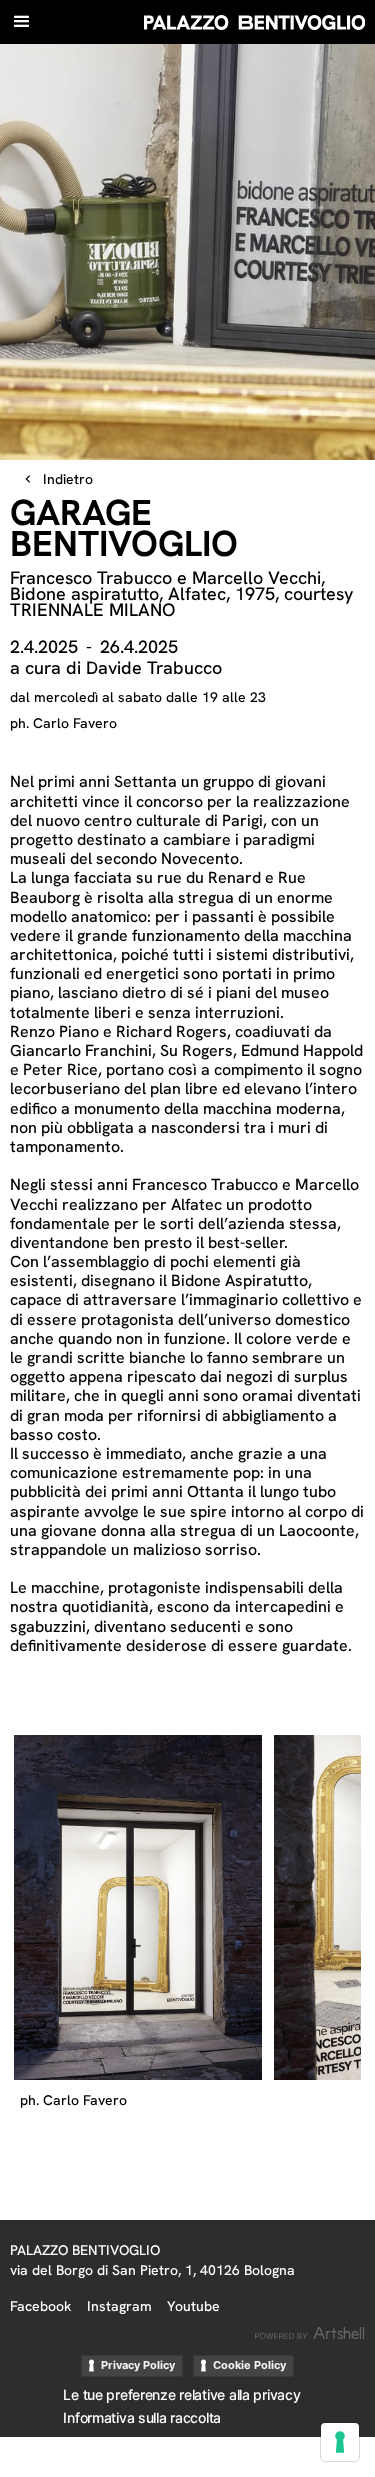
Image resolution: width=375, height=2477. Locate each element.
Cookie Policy (249, 2365)
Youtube (193, 2306)
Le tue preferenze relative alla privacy (181, 2394)
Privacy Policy (138, 2365)
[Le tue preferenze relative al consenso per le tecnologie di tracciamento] (340, 2442)
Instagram (119, 2306)
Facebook (41, 2306)
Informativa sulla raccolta (142, 2417)
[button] (22, 22)
